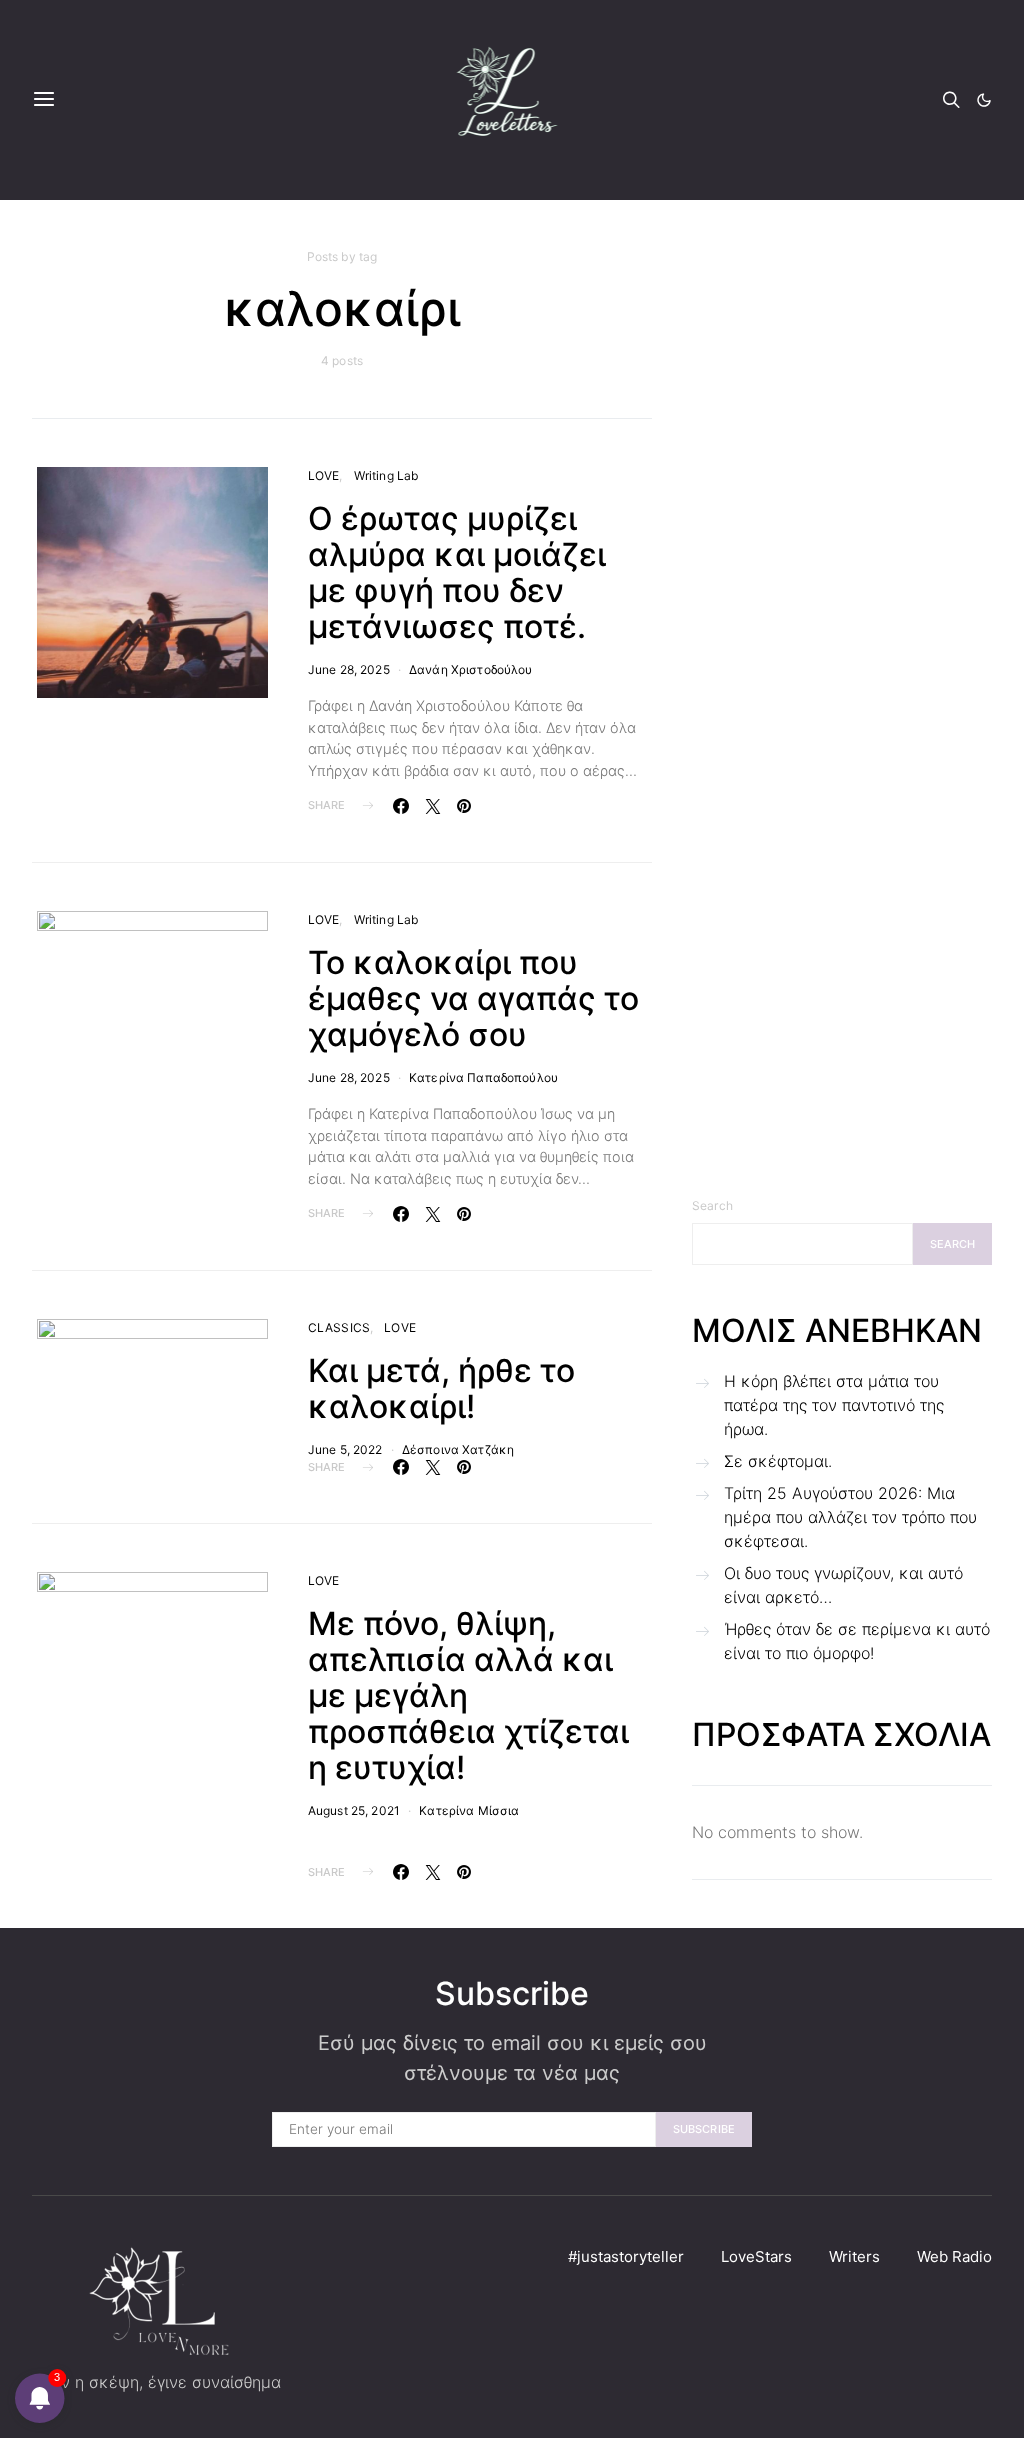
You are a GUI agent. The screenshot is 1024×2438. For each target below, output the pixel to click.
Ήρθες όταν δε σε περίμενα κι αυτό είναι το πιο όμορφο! (857, 1641)
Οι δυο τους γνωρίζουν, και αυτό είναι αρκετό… (843, 1585)
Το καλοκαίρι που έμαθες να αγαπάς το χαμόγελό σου (473, 998)
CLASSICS (339, 1327)
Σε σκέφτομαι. (778, 1461)
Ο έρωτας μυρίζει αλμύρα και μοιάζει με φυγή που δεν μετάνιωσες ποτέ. (457, 572)
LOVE (324, 475)
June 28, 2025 (349, 669)
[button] (984, 100)
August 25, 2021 (354, 1810)
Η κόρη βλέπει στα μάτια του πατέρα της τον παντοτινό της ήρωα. (834, 1405)
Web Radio (954, 2256)
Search (712, 1205)
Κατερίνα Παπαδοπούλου (483, 1077)
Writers (854, 2256)
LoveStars (756, 2256)
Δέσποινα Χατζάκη (458, 1449)
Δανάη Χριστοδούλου (471, 669)
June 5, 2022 (345, 1449)
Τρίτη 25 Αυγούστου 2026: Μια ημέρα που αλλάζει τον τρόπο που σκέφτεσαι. (850, 1517)
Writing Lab (386, 475)
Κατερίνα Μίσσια (469, 1810)
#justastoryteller (626, 2256)
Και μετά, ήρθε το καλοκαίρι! (441, 1388)
